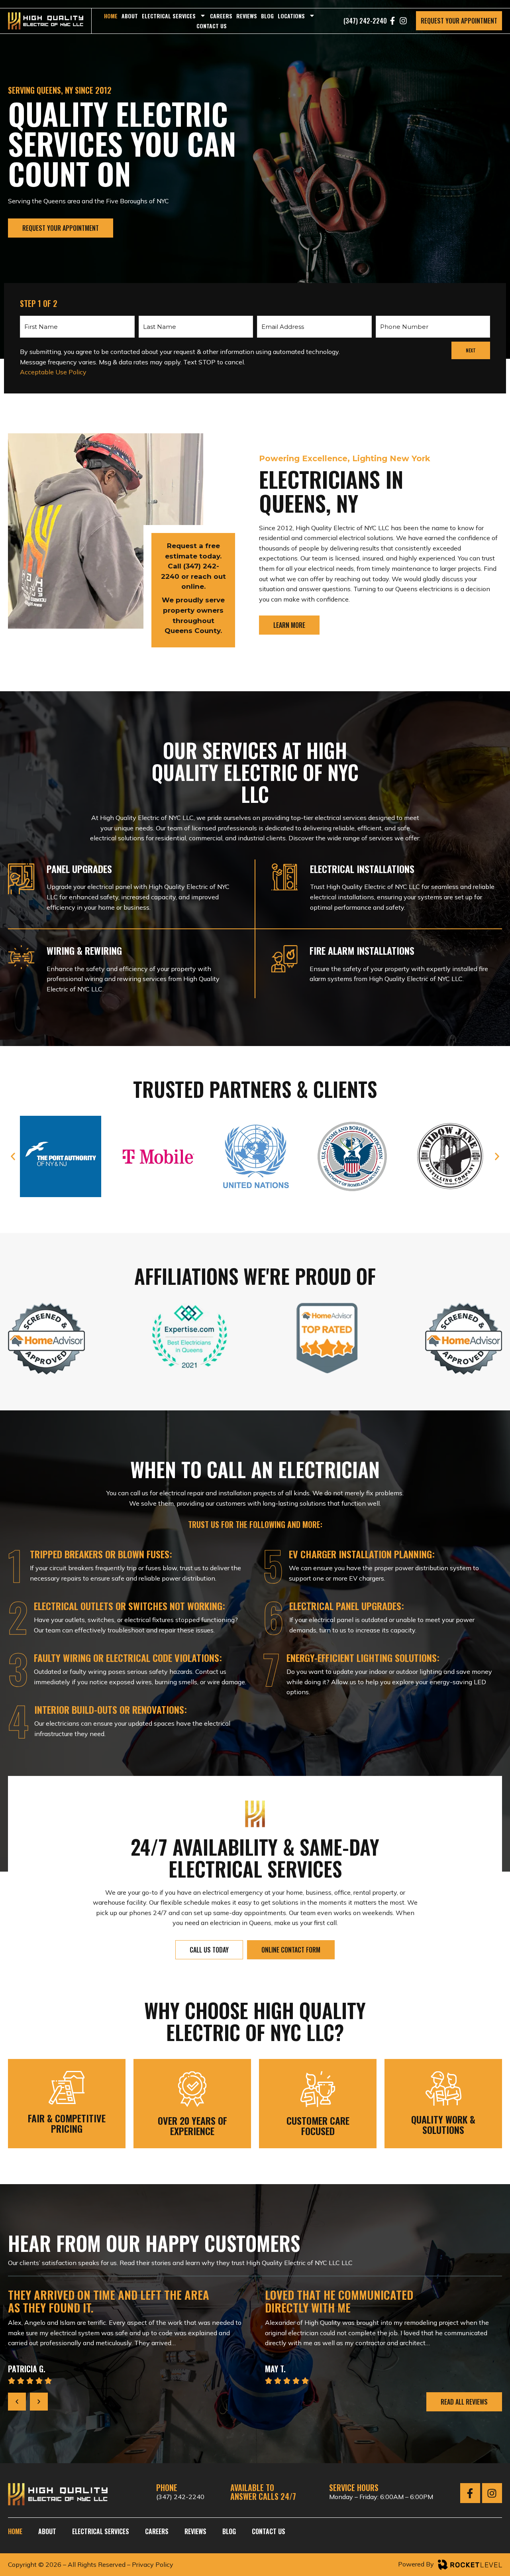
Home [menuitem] (111, 16)
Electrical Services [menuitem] (169, 16)
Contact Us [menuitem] (212, 26)
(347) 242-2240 (180, 2497)
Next (471, 350)
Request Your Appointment (459, 21)
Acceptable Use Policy (53, 372)
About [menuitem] (130, 16)
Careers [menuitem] (221, 16)
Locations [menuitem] (291, 16)
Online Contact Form (291, 1950)
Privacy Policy (153, 2564)
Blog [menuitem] (267, 16)
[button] (13, 1157)
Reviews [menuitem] (247, 16)
